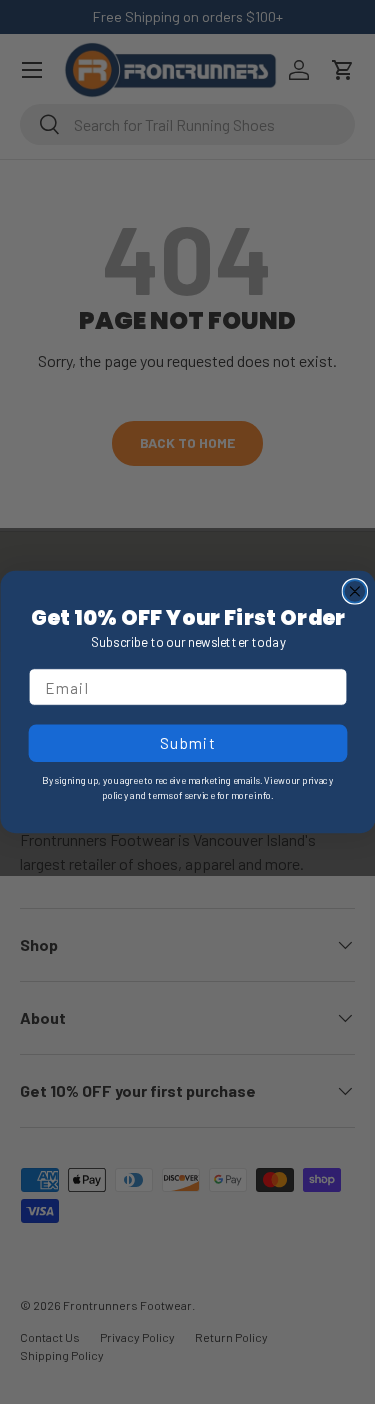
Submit (187, 743)
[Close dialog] (354, 591)
